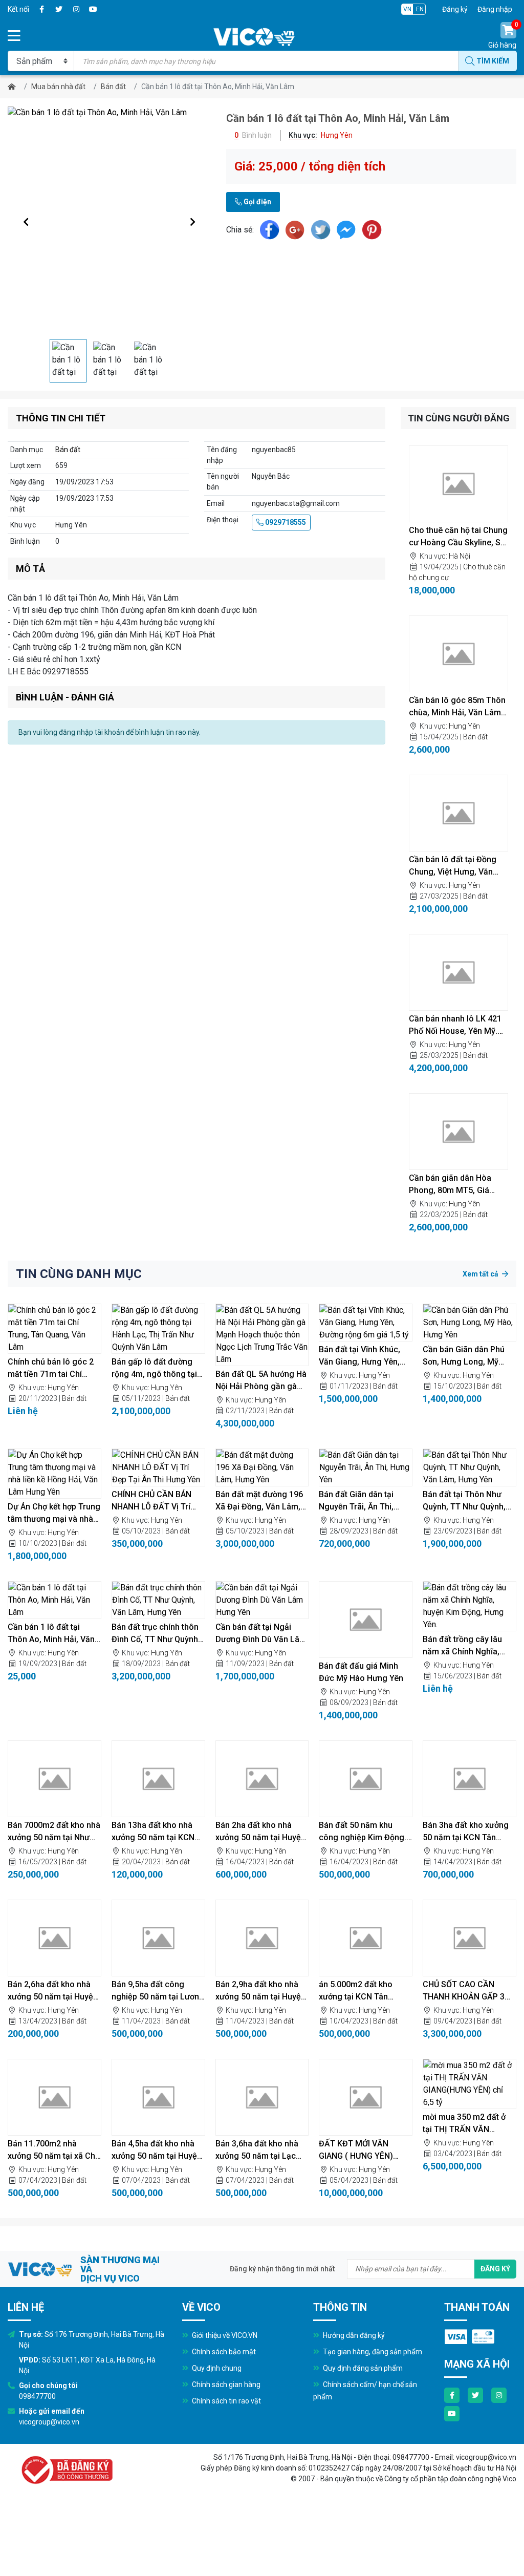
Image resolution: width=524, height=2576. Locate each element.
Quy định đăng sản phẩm (362, 2368)
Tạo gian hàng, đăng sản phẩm (372, 2352)
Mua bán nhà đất (58, 87)
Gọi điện (257, 202)
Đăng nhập (495, 9)
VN (407, 9)
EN (420, 9)
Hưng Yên (464, 726)
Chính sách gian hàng (225, 2385)
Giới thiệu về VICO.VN (224, 2335)
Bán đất (113, 87)
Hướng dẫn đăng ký (353, 2335)
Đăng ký (455, 9)
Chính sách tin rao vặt (226, 2401)
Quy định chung (216, 2368)
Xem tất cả (481, 1274)
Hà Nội (460, 556)
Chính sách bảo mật (223, 2352)
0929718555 (285, 522)
